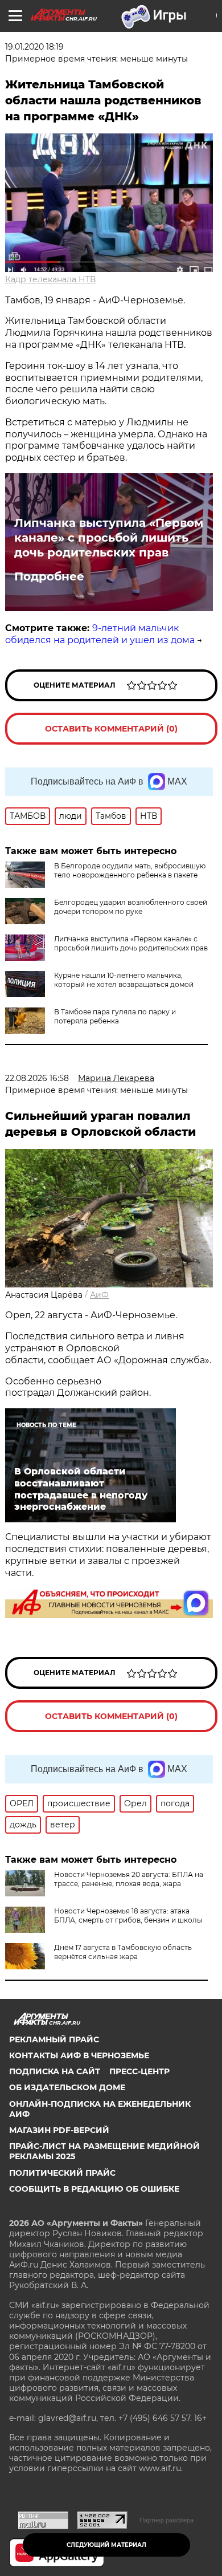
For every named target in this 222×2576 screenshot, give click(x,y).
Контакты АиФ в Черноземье (79, 2055)
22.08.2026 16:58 (37, 1078)
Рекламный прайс (54, 2039)
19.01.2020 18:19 (34, 47)
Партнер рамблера (166, 2520)
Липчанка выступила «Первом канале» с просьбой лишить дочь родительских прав (109, 538)
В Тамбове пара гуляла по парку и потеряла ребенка (115, 1016)
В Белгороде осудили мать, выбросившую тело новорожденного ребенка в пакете (130, 870)
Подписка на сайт (55, 2071)
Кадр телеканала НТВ (50, 279)
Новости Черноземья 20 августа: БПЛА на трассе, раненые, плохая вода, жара (129, 1879)
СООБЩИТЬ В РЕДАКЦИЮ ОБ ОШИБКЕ (94, 2189)
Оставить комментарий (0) (111, 729)
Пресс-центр (139, 2071)
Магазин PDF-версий (59, 2130)
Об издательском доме (67, 2087)
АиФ (99, 1295)
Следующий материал (106, 2545)
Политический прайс (62, 2173)
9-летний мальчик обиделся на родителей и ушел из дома (100, 634)
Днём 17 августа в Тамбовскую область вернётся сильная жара (123, 1952)
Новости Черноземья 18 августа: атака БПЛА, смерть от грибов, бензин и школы (128, 1915)
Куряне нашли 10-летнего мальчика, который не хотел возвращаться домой (124, 980)
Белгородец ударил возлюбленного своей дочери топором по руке (131, 907)
